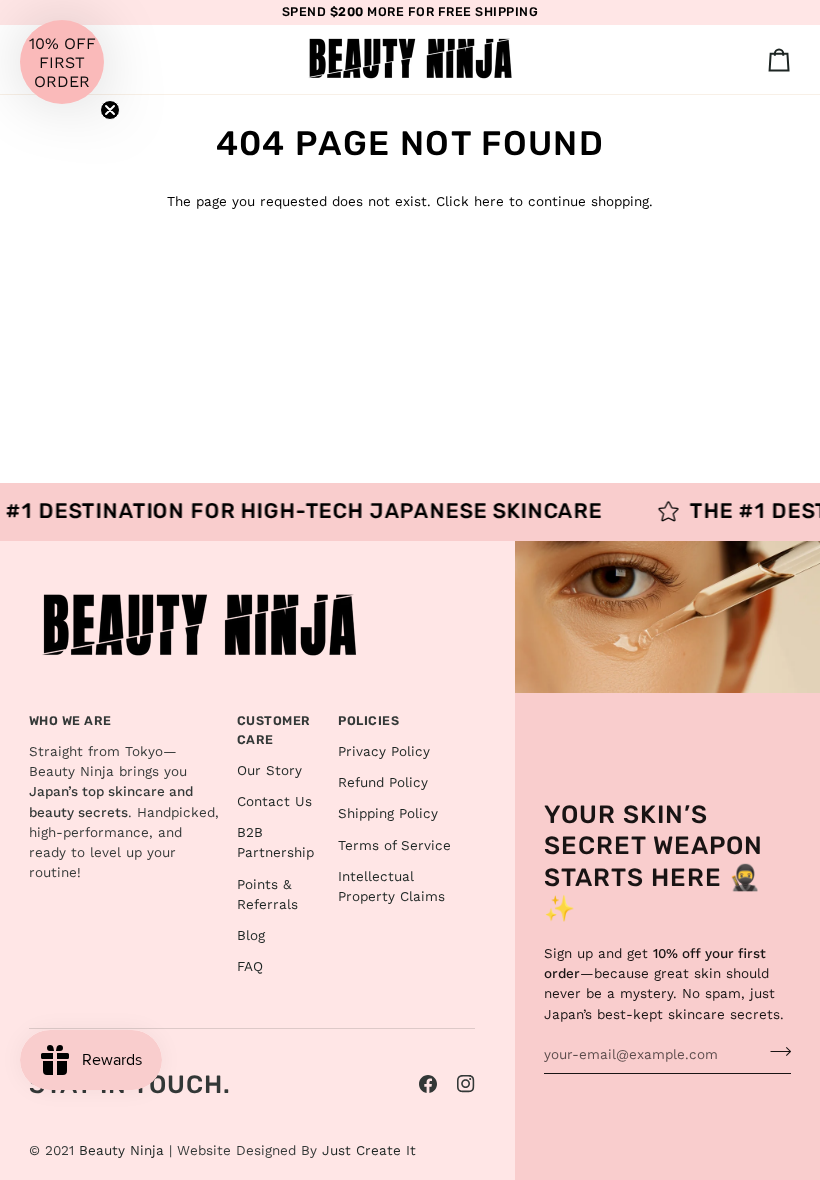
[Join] (774, 1052)
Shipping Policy (388, 813)
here (489, 201)
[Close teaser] (110, 110)
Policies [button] (368, 720)
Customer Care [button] (274, 730)
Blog (251, 935)
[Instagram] (466, 1084)
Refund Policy (383, 782)
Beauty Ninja (121, 1150)
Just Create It (369, 1150)
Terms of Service (394, 845)
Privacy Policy (384, 751)
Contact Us (274, 801)
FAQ (250, 966)
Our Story (269, 770)
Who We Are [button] (70, 720)
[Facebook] (428, 1084)
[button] (62, 62)
